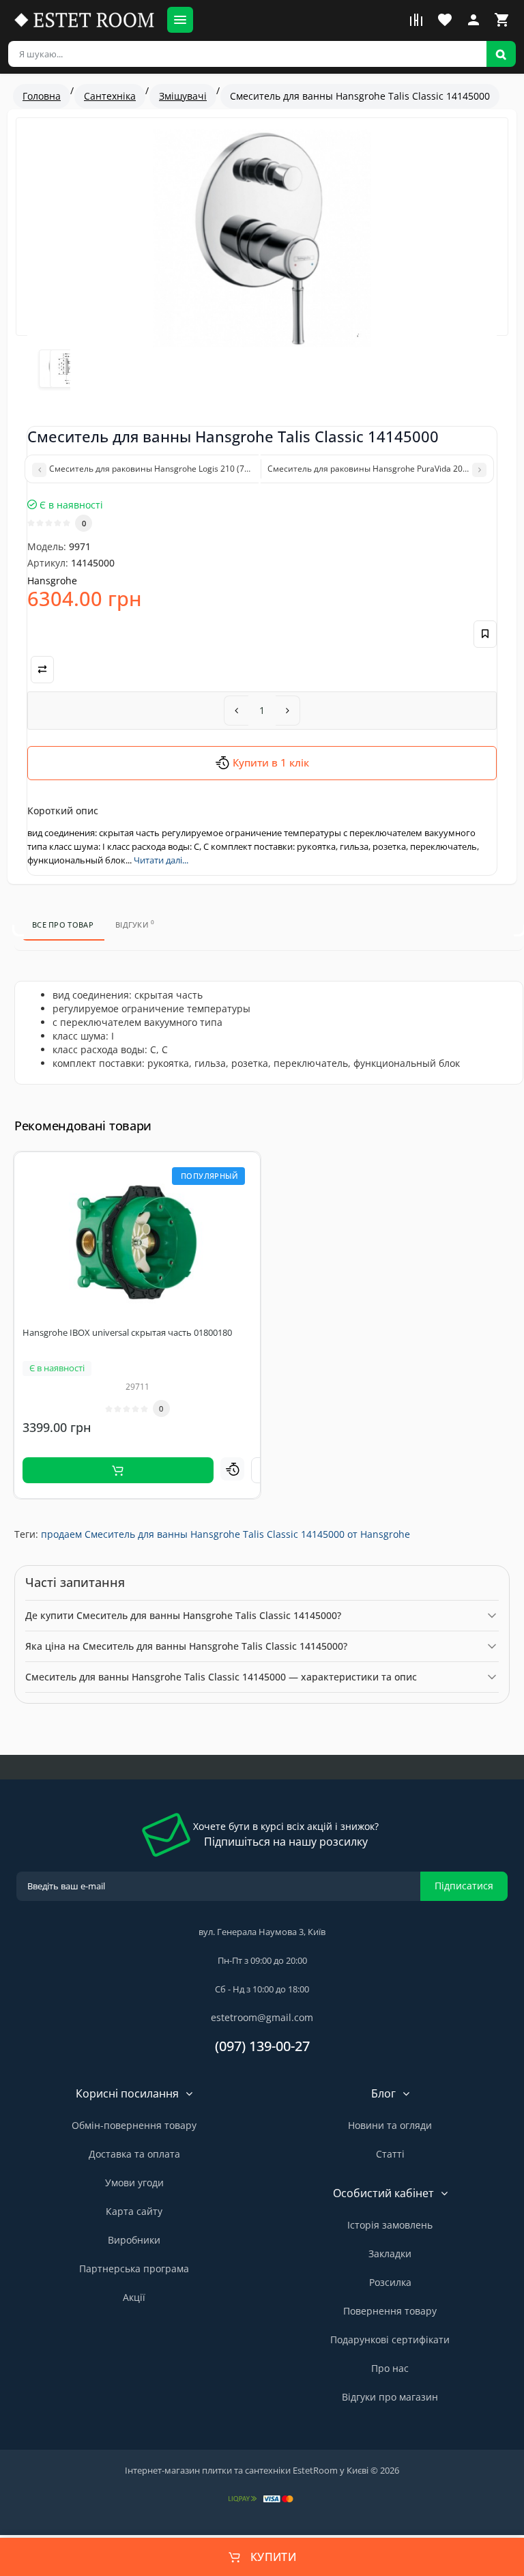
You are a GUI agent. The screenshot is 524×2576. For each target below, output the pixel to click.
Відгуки (135, 924)
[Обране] (445, 20)
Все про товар (63, 925)
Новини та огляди (390, 2125)
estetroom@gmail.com (262, 2017)
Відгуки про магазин (390, 2397)
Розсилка (390, 2282)
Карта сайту (134, 2211)
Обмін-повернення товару (134, 2125)
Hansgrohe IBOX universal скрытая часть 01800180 (127, 1332)
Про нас (390, 2368)
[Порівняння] (416, 20)
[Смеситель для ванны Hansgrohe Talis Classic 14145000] (262, 238)
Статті (390, 2154)
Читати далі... (161, 860)
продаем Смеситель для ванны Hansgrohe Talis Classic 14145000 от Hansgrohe (225, 1534)
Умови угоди (134, 2183)
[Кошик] (502, 20)
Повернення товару (390, 2311)
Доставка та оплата (134, 2154)
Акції (134, 2297)
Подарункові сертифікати (390, 2339)
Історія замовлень (390, 2225)
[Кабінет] (474, 20)
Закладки (390, 2253)
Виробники (134, 2240)
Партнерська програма (134, 2269)
